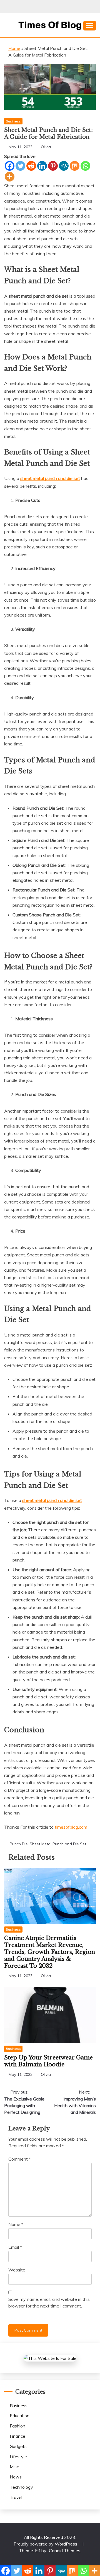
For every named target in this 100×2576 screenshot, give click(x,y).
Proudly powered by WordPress (46, 2544)
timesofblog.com (71, 1827)
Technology (21, 2487)
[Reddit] (31, 166)
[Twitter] (20, 166)
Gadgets (18, 2446)
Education (20, 2416)
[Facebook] (10, 166)
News (16, 2477)
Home (14, 48)
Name (16, 2224)
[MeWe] (64, 166)
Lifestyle (18, 2457)
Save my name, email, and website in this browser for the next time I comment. (49, 2302)
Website (17, 2270)
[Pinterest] (53, 166)
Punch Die (19, 1844)
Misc (14, 2467)
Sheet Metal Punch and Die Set (58, 1844)
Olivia (46, 147)
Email (15, 2247)
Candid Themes (65, 2551)
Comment (20, 2159)
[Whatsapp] (85, 166)
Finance (17, 2436)
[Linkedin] (42, 166)
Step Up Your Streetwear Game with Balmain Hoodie (48, 2061)
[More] (10, 177)
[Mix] (75, 166)
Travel (16, 2497)
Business (13, 121)
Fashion (17, 2426)
